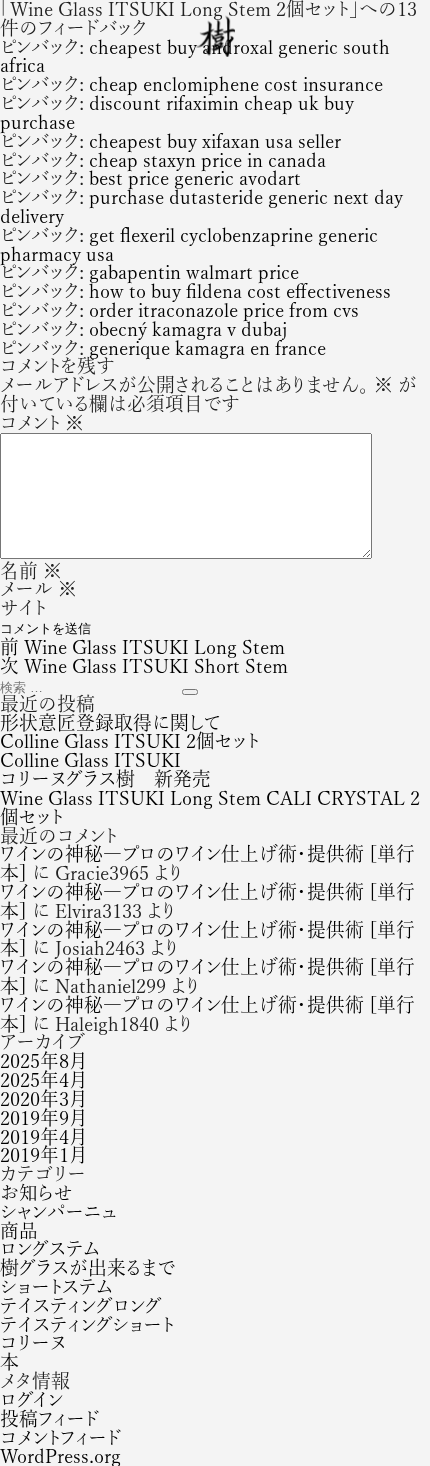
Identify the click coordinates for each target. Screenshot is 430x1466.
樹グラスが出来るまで (87, 1267)
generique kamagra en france (207, 347)
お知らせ (36, 1192)
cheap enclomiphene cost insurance (236, 83)
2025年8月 (43, 1060)
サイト (23, 607)
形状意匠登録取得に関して (110, 722)
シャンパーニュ (59, 1211)
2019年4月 (43, 1136)
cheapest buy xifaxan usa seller (215, 140)
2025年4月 (43, 1079)
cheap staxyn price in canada (207, 159)
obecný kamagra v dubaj (188, 328)
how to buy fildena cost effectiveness (240, 290)
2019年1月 (43, 1154)
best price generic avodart (195, 177)
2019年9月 (43, 1117)
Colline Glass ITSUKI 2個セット (129, 740)
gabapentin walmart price (194, 271)
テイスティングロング (81, 1305)
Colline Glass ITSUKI (90, 759)
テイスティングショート (87, 1324)
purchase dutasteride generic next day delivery (201, 206)
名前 (31, 570)
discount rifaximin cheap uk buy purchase (177, 112)
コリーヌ (33, 1342)
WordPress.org (60, 1455)
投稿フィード (49, 1418)
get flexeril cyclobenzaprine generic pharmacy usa (189, 244)
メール (38, 588)
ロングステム (50, 1248)
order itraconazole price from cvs (224, 309)
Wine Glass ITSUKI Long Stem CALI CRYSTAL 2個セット (210, 807)
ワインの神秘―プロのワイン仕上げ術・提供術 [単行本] (207, 863)
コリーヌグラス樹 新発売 (105, 778)
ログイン (31, 1399)
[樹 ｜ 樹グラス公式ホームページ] (215, 36)
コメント (42, 422)
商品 (19, 1230)
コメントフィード (60, 1437)
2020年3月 (43, 1098)
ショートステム (56, 1286)
